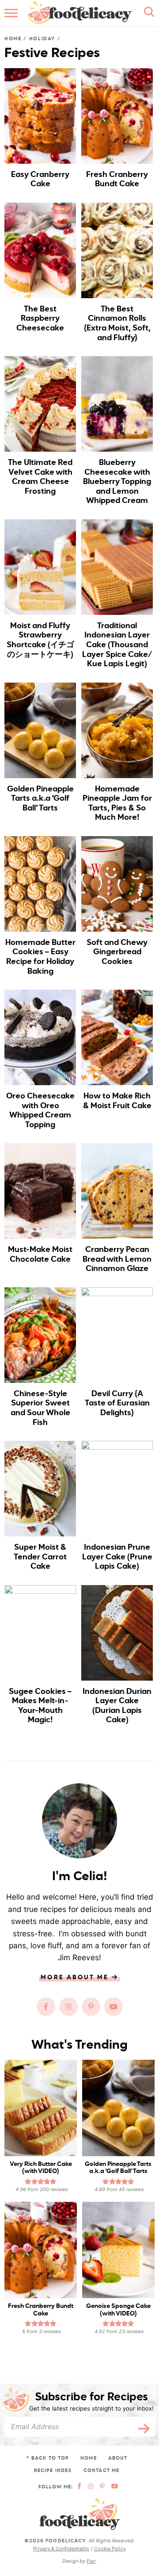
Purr (91, 2561)
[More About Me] (79, 1821)
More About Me (76, 1977)
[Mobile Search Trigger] (147, 13)
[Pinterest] (91, 2007)
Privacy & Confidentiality (61, 2549)
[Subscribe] (141, 2427)
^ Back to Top (47, 2458)
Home (13, 39)
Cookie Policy (110, 2549)
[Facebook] (46, 2007)
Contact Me (101, 2470)
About (118, 2458)
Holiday (42, 39)
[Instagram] (68, 2007)
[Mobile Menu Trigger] (12, 13)
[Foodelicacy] (80, 2514)
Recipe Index (53, 2470)
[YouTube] (114, 2007)
